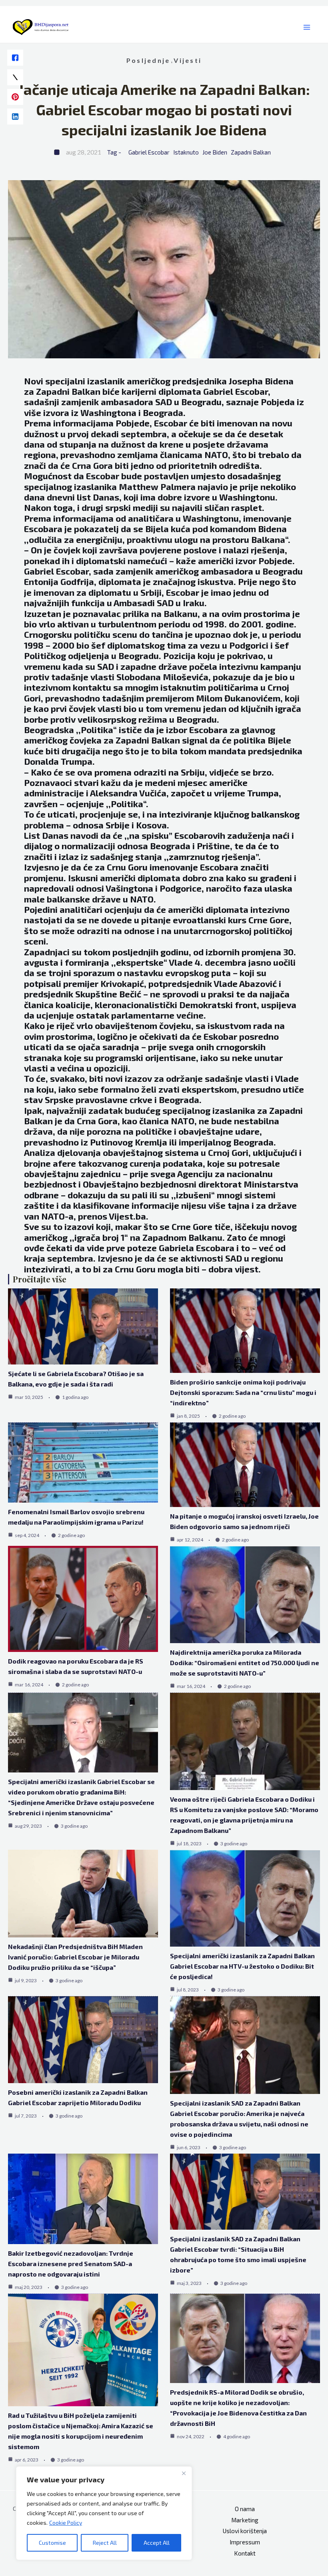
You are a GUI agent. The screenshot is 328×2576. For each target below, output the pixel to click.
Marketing (245, 2520)
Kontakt (245, 2553)
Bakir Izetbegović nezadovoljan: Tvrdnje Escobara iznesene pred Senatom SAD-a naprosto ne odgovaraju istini (71, 2264)
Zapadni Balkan (251, 152)
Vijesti (188, 60)
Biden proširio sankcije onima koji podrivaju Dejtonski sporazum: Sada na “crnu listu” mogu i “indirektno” (243, 1392)
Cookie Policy (66, 2523)
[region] (104, 2513)
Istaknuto (186, 152)
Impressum (245, 2542)
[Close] (184, 2473)
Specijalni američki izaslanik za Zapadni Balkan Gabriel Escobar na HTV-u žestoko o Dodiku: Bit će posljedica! (242, 1966)
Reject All (105, 2543)
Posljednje (148, 60)
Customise (52, 2543)
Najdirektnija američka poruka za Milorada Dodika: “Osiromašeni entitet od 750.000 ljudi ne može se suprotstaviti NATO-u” (245, 1663)
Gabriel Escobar (149, 152)
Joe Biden (215, 152)
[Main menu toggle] (307, 27)
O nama (245, 2509)
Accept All (157, 2543)
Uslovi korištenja (245, 2531)
